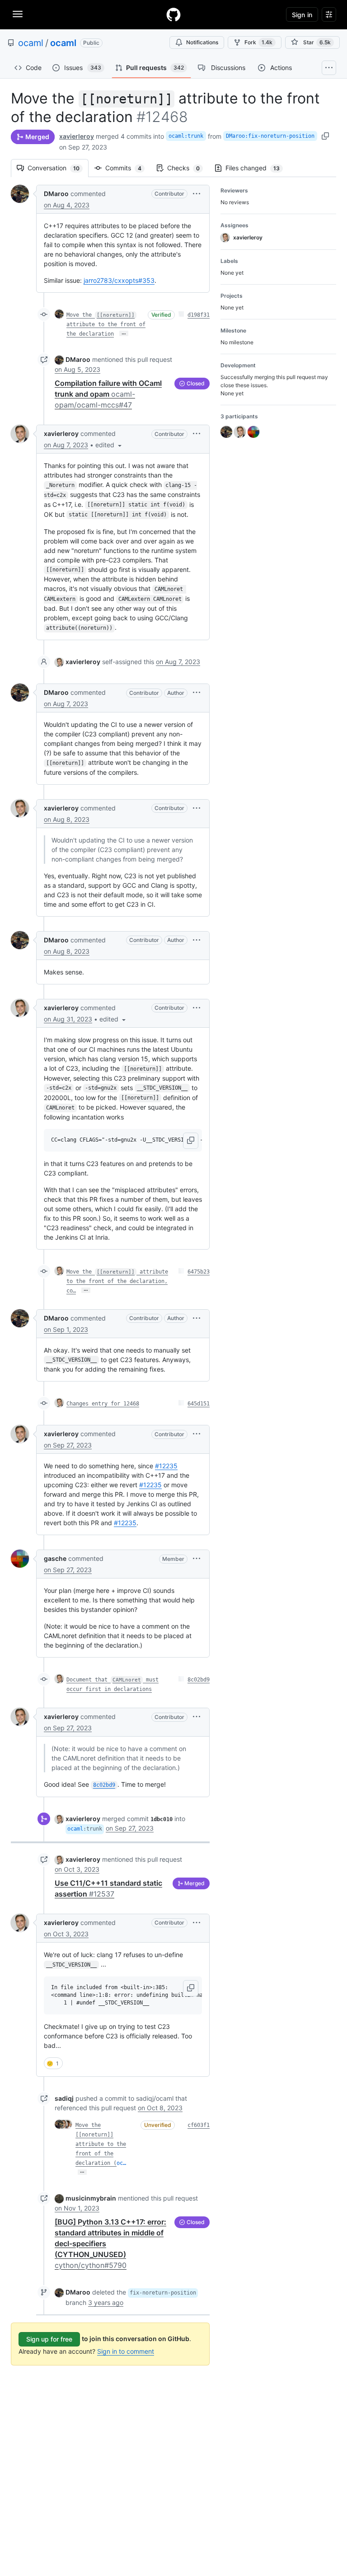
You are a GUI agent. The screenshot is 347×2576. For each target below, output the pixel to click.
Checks (188, 168)
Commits (128, 168)
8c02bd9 (199, 1680)
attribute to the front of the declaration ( (101, 2154)
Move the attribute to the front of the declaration (106, 324)
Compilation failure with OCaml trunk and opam (108, 394)
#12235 (166, 1466)
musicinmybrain (91, 2198)
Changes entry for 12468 (103, 1404)
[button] (197, 194)
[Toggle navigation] (18, 14)
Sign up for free (49, 2339)
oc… (121, 2163)
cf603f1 (199, 2125)
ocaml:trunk (186, 136)
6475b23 (199, 1272)
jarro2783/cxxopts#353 (119, 280)
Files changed (257, 168)
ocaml (31, 43)
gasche (55, 1558)
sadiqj (64, 2098)
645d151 (199, 1404)
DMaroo (56, 194)
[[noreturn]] (94, 2135)
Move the (88, 2125)
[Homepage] (173, 14)
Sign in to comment (126, 2351)
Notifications (202, 42)
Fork (258, 42)
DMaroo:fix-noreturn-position (270, 136)
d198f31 (199, 315)
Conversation (58, 168)
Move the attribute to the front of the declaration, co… (117, 1281)
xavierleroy (77, 136)
